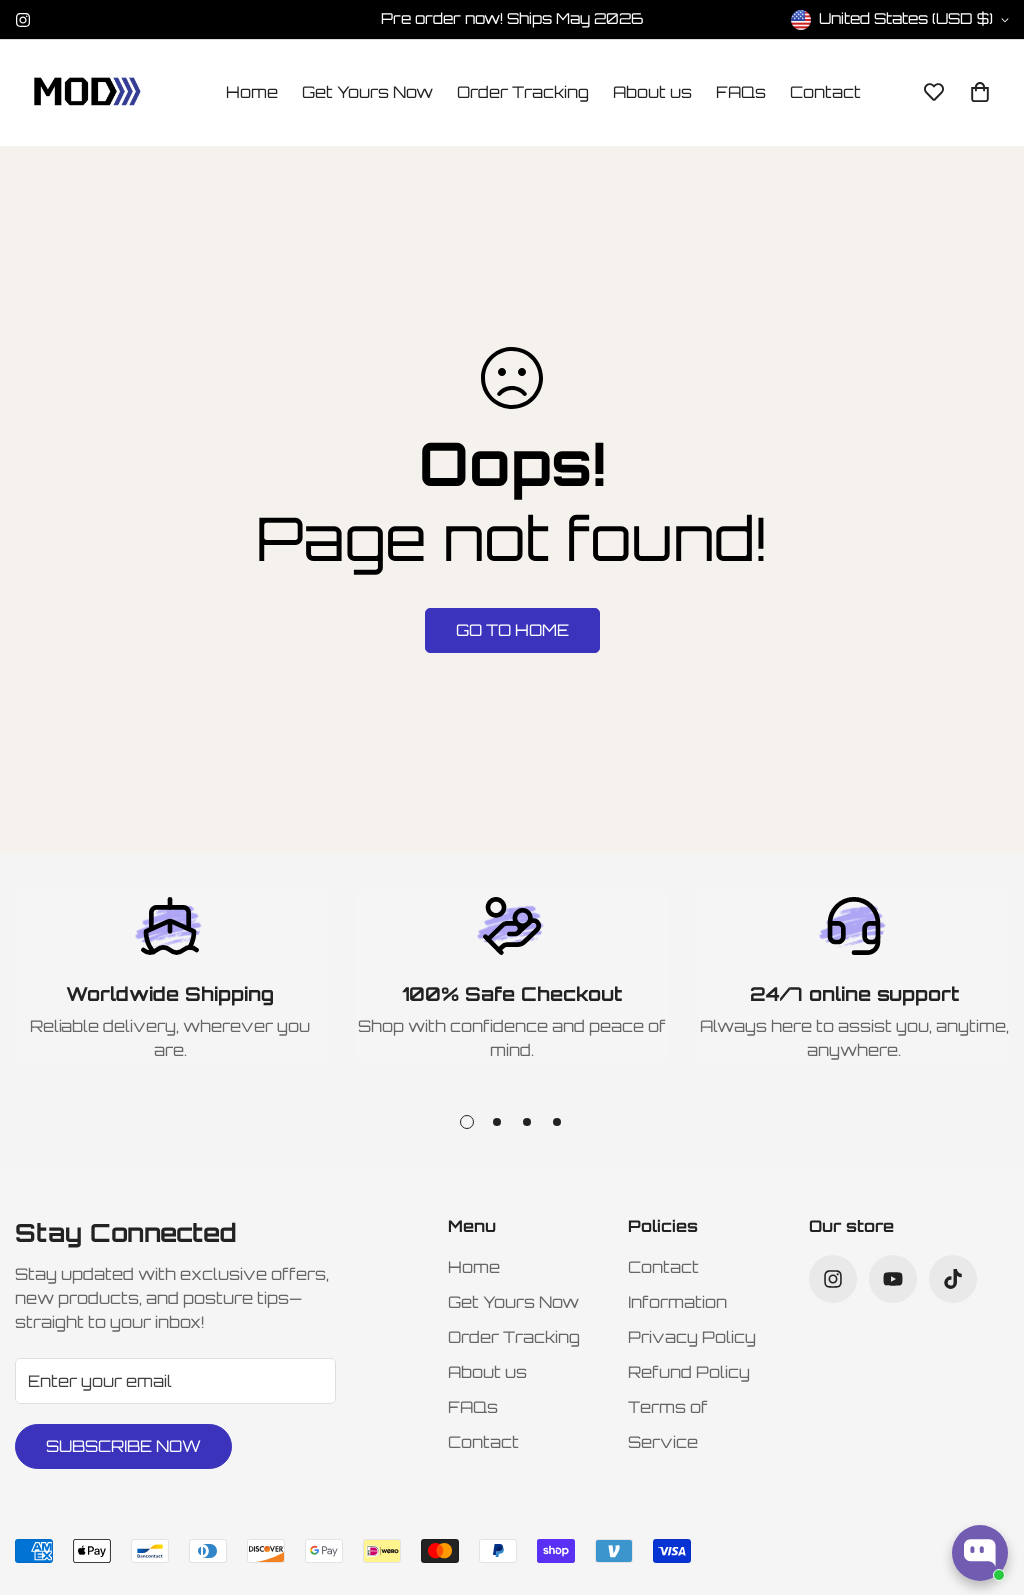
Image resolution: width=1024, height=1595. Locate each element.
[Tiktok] (953, 1279)
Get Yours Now (367, 92)
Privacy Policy (692, 1337)
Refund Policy (689, 1372)
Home (252, 92)
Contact (825, 92)
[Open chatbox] (980, 1553)
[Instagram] (23, 20)
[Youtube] (893, 1279)
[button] (980, 92)
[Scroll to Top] (985, 1486)
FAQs (741, 92)
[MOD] (87, 92)
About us (652, 92)
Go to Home (512, 630)
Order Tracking (523, 92)
